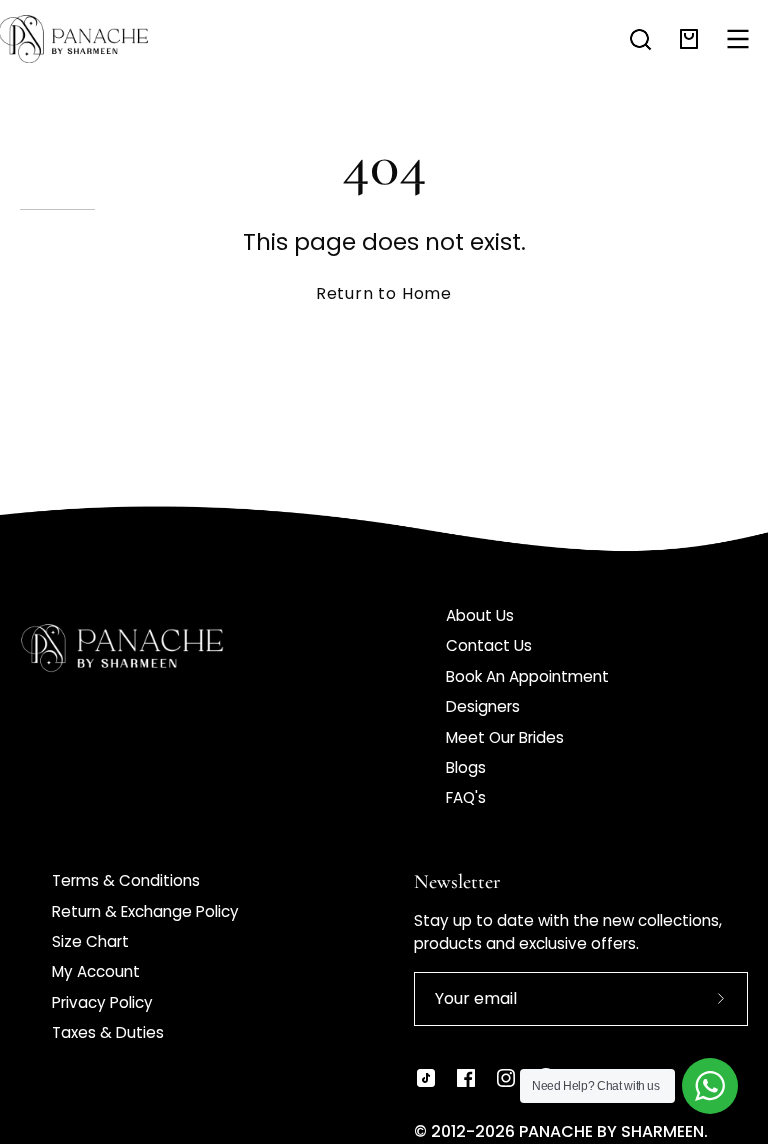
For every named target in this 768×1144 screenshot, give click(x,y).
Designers (483, 706)
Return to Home (384, 293)
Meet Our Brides (505, 737)
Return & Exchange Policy (145, 911)
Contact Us (489, 645)
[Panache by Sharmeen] (95, 39)
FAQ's (466, 797)
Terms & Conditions (126, 880)
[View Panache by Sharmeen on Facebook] (466, 1078)
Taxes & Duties (108, 1032)
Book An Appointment (527, 676)
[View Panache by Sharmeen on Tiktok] (426, 1078)
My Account (96, 971)
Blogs (466, 767)
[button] (640, 39)
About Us (480, 615)
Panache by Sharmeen (611, 1131)
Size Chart (90, 941)
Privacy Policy (102, 1002)
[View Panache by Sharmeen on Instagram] (506, 1078)
